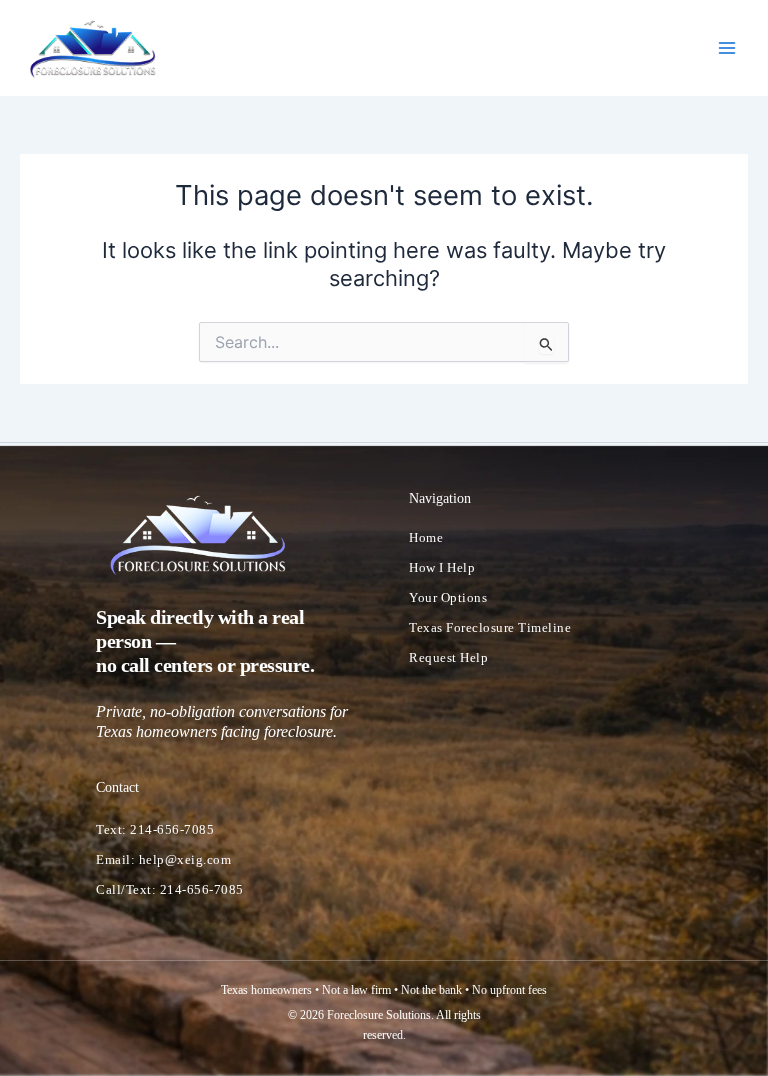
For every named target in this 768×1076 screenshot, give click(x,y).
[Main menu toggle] (727, 48)
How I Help (442, 567)
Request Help (448, 657)
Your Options (448, 597)
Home (426, 537)
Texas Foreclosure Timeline (490, 627)
